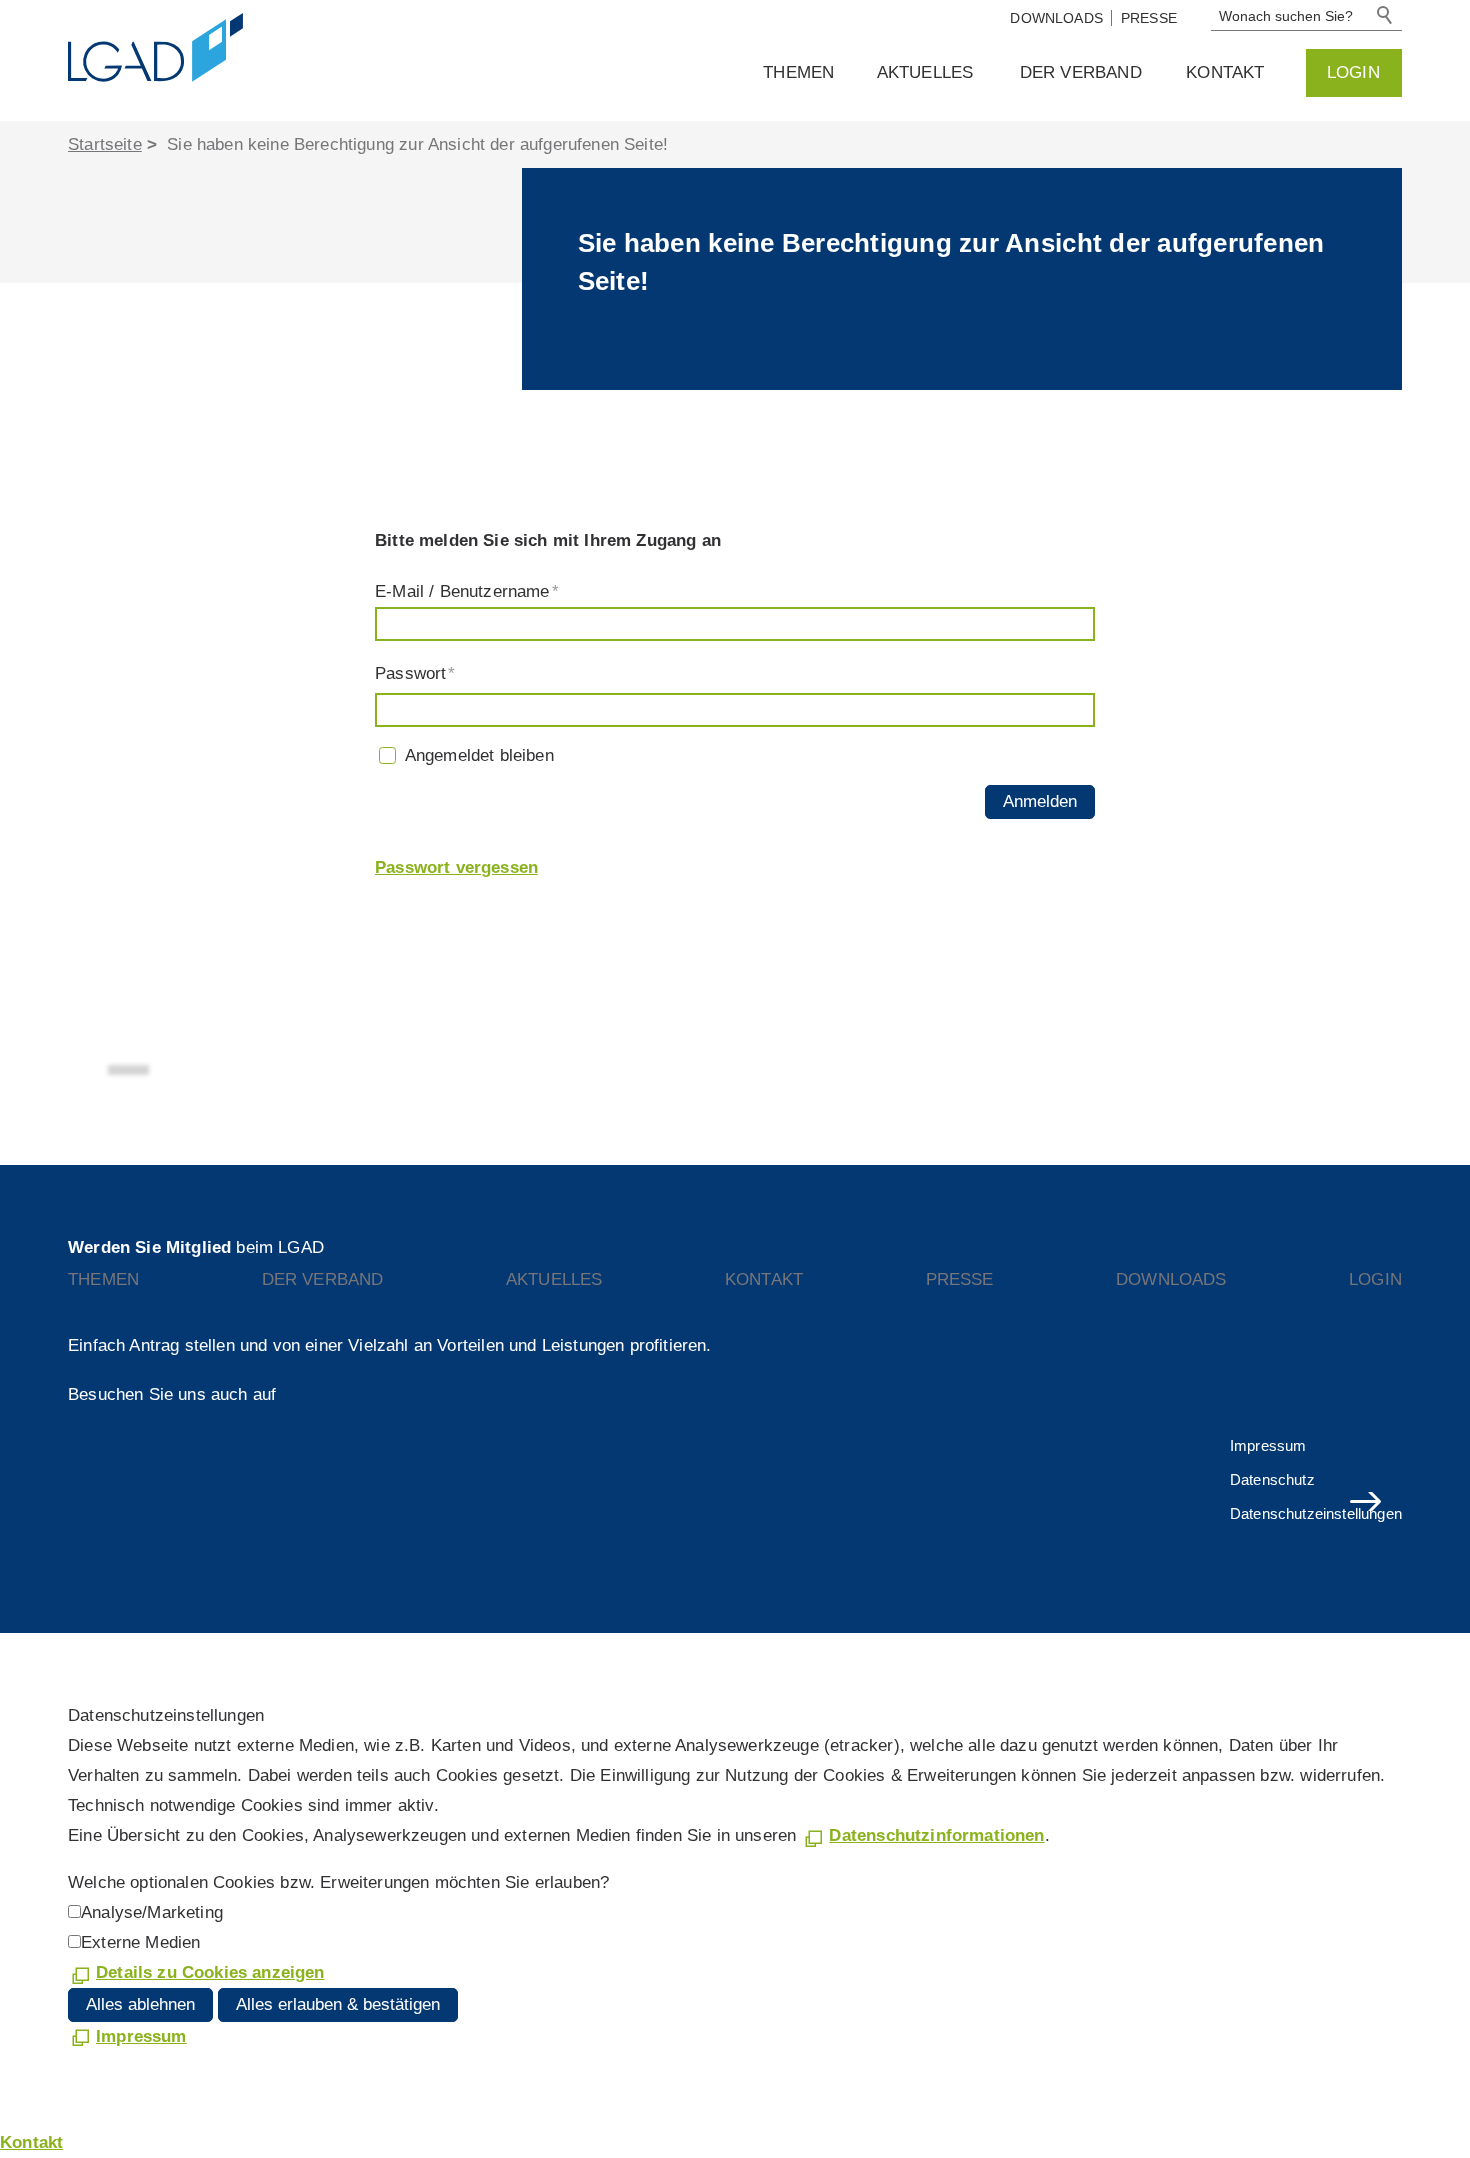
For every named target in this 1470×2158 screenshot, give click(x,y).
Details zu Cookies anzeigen (210, 1972)
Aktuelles (925, 72)
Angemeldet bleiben (479, 755)
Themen (798, 72)
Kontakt (1225, 72)
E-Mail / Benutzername (467, 591)
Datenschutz (1272, 1479)
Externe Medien (140, 1942)
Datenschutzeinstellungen (1316, 1513)
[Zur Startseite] (218, 48)
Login (1353, 72)
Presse (1149, 18)
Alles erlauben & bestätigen (338, 2004)
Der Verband (1081, 72)
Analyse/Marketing (152, 1912)
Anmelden (1040, 801)
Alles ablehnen (140, 2004)
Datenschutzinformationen (936, 1835)
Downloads (1056, 18)
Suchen (1386, 16)
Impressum (1268, 1445)
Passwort (415, 673)
